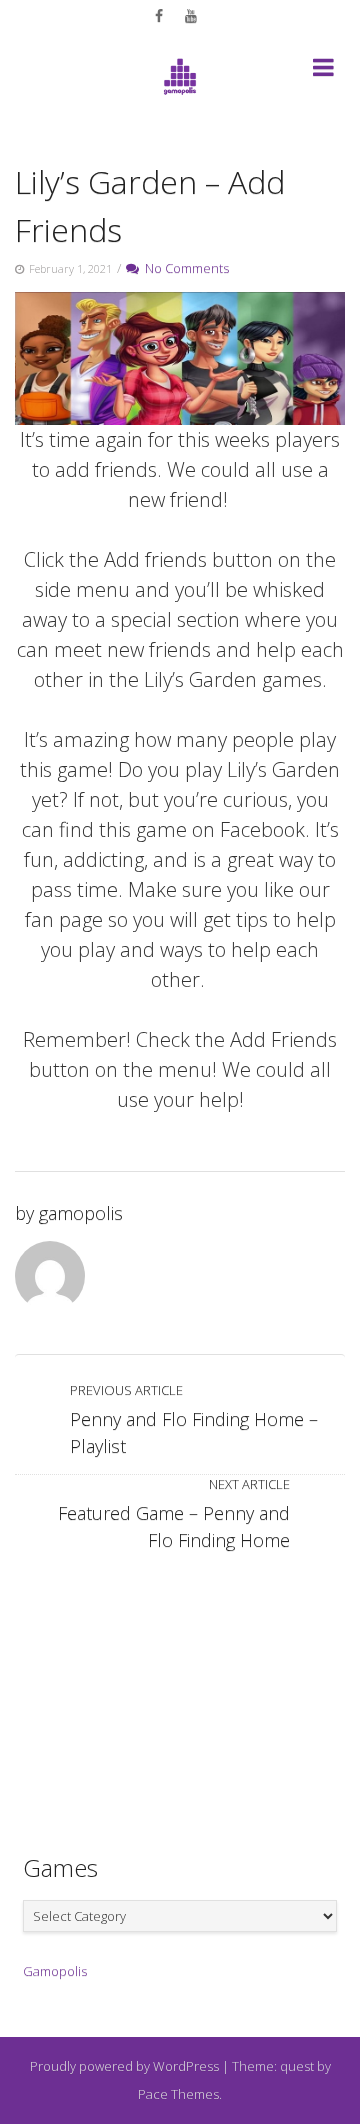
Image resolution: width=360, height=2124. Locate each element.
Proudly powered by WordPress (124, 2066)
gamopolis (81, 1213)
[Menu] (323, 71)
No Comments (184, 268)
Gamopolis (55, 1971)
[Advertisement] (180, 1693)
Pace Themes (178, 2094)
